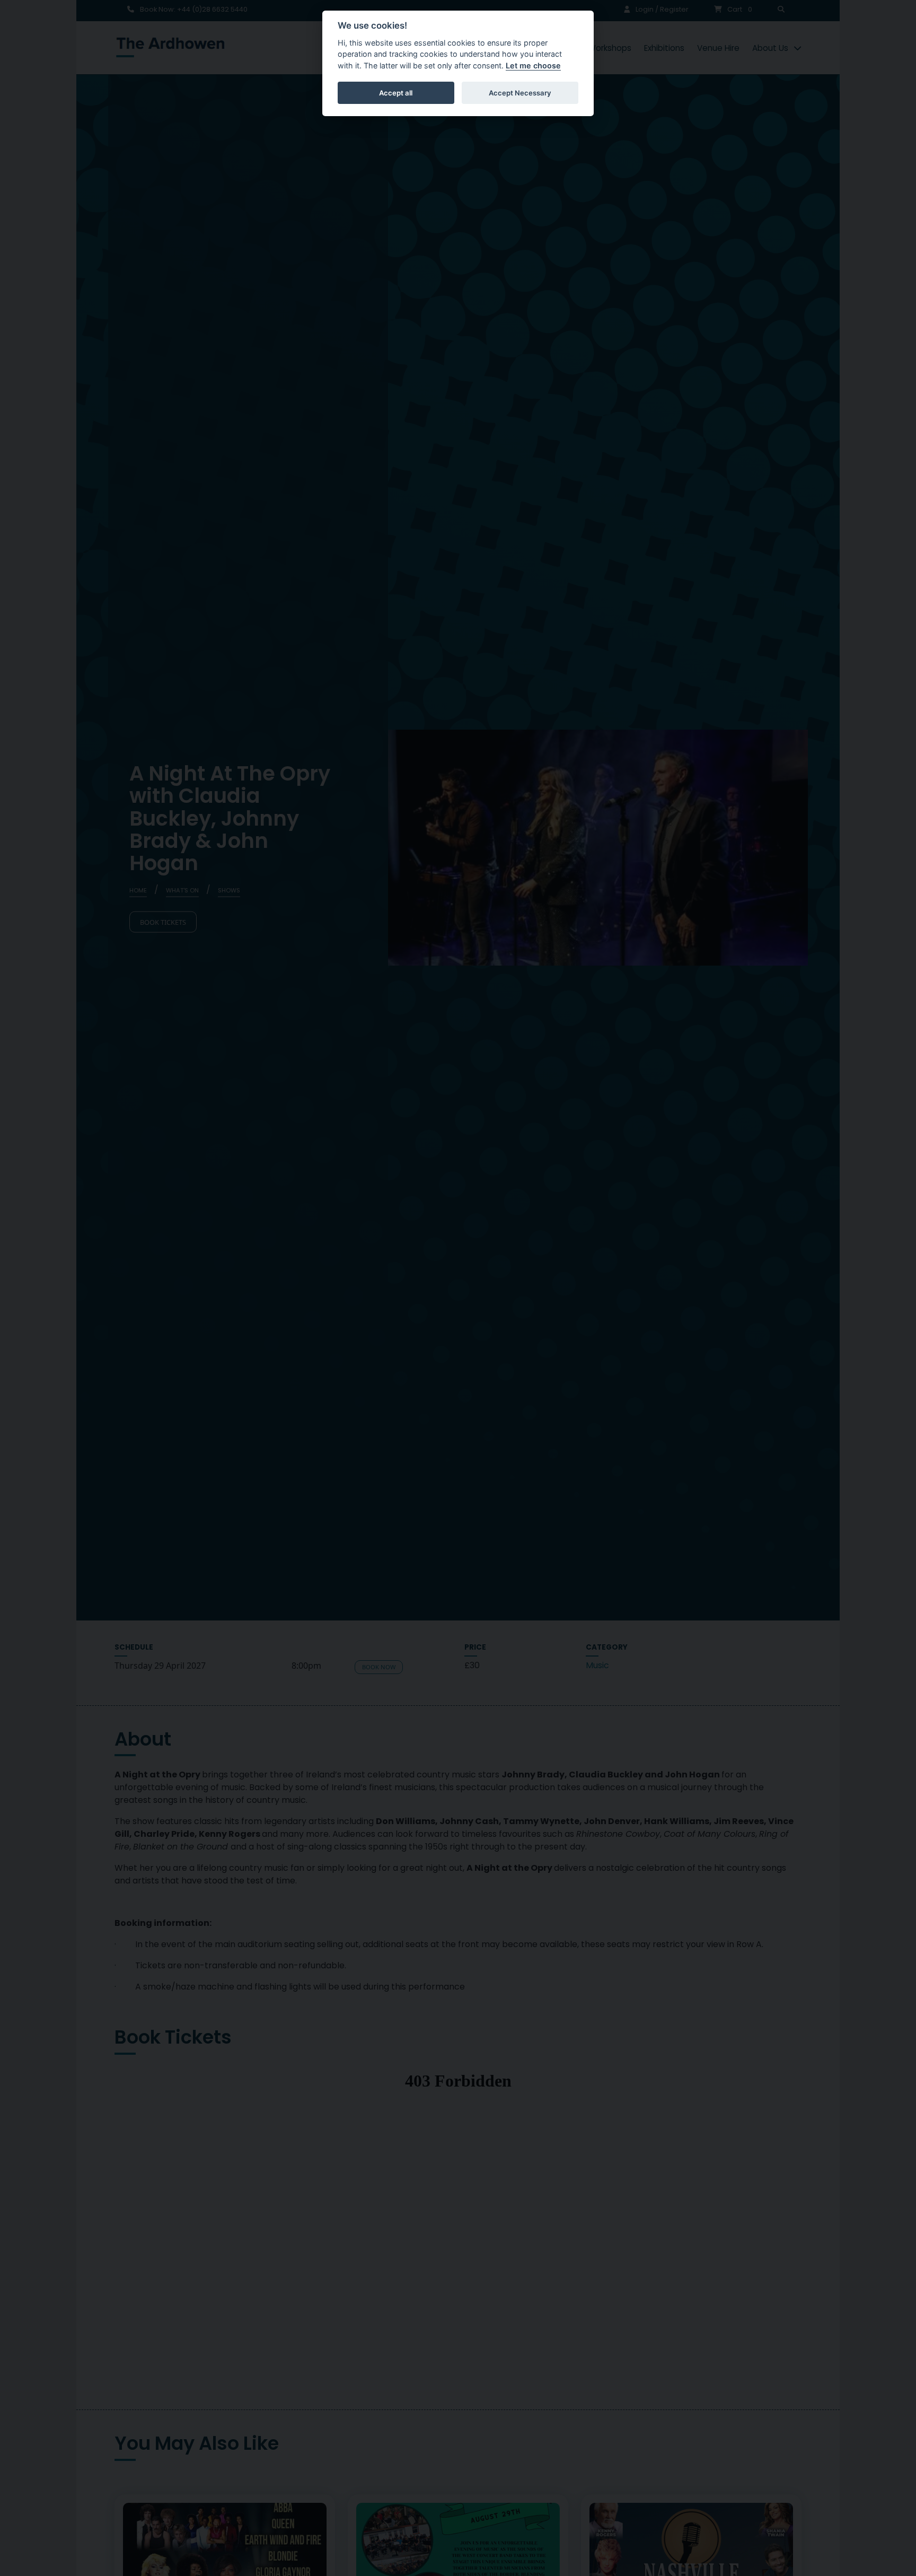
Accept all (396, 93)
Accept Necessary (520, 93)
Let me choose (533, 65)
